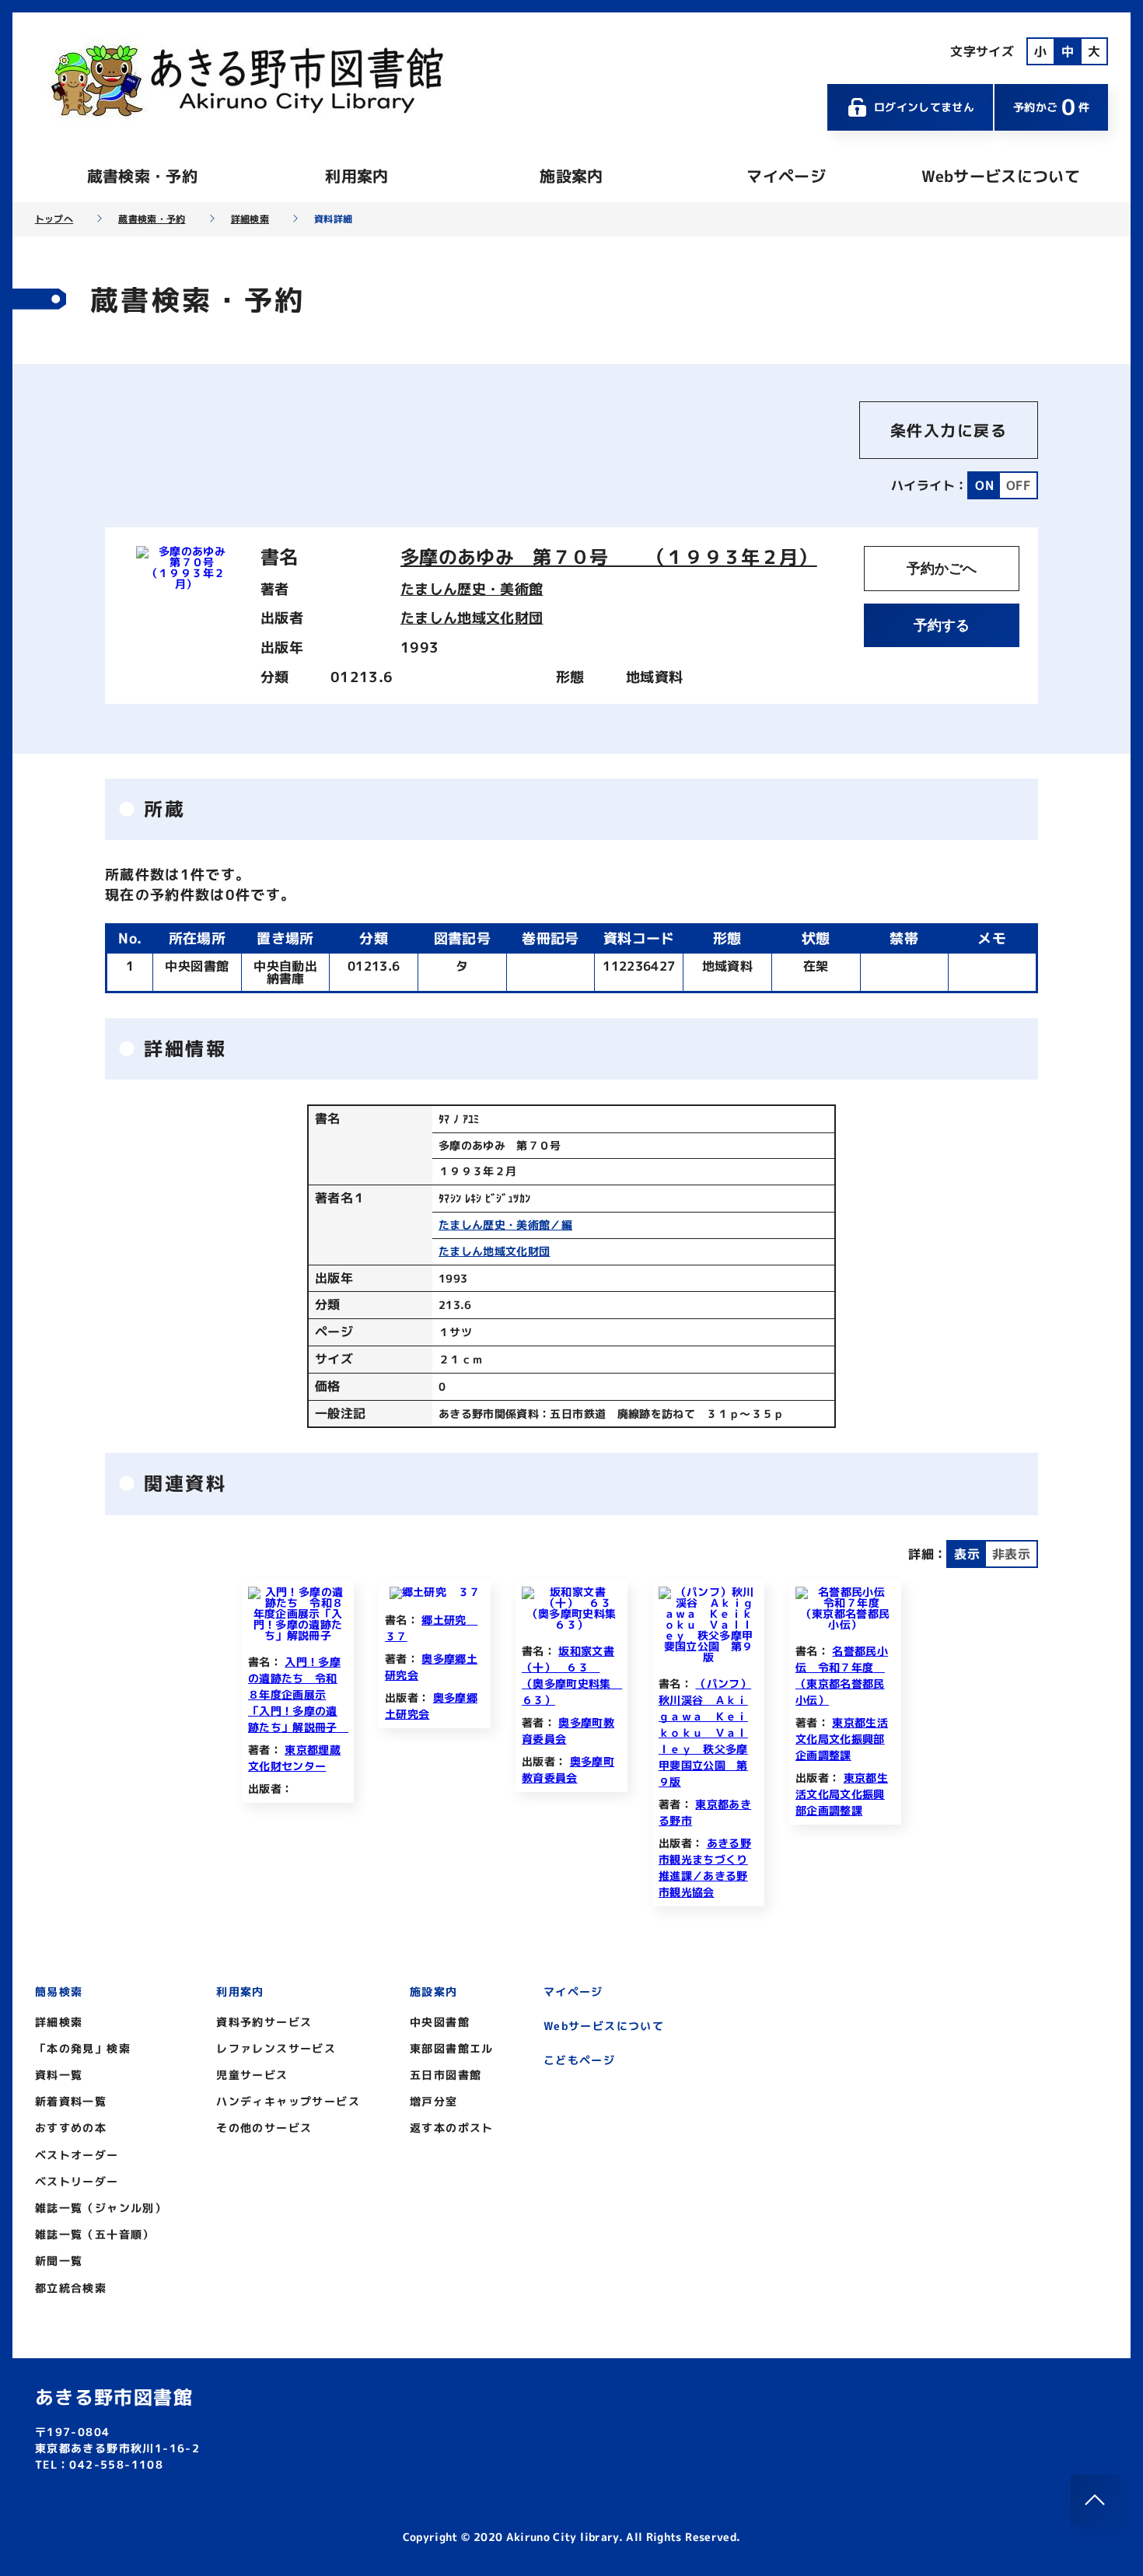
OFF (1018, 485)
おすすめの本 (71, 2128)
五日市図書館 (446, 2075)
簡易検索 (59, 1991)
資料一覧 (59, 2075)
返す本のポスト (452, 2128)
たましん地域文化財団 (472, 618)
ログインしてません (924, 107)
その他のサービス (264, 2128)
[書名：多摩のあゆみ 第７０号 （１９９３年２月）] (186, 584)
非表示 (1011, 1554)
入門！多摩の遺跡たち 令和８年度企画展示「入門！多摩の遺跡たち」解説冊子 (298, 1694)
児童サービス (252, 2075)
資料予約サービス (264, 2022)
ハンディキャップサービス (288, 2101)
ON (984, 485)
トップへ (54, 219)
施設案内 (571, 176)
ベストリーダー (77, 2181)
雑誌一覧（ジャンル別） (101, 2208)
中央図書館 (440, 2022)
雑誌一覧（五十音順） (95, 2234)
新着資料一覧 (71, 2101)
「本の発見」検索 (83, 2048)
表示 (967, 1554)
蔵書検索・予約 (142, 176)
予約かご (1051, 107)
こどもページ (579, 2060)
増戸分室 (434, 2101)
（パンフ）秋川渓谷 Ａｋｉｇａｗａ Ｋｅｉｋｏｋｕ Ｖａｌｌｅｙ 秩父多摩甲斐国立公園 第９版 (705, 1732)
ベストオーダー (77, 2155)
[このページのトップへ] (1096, 2500)
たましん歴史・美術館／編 (505, 1225)
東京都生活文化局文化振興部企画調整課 (842, 1739)
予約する (942, 625)
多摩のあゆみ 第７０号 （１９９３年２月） (609, 557)
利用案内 (357, 176)
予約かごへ (942, 569)
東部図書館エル (452, 2048)
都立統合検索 (71, 2288)
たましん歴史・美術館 (472, 589)
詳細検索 (250, 219)
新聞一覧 (59, 2261)
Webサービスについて (1001, 176)
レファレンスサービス (276, 2048)
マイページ (786, 176)
